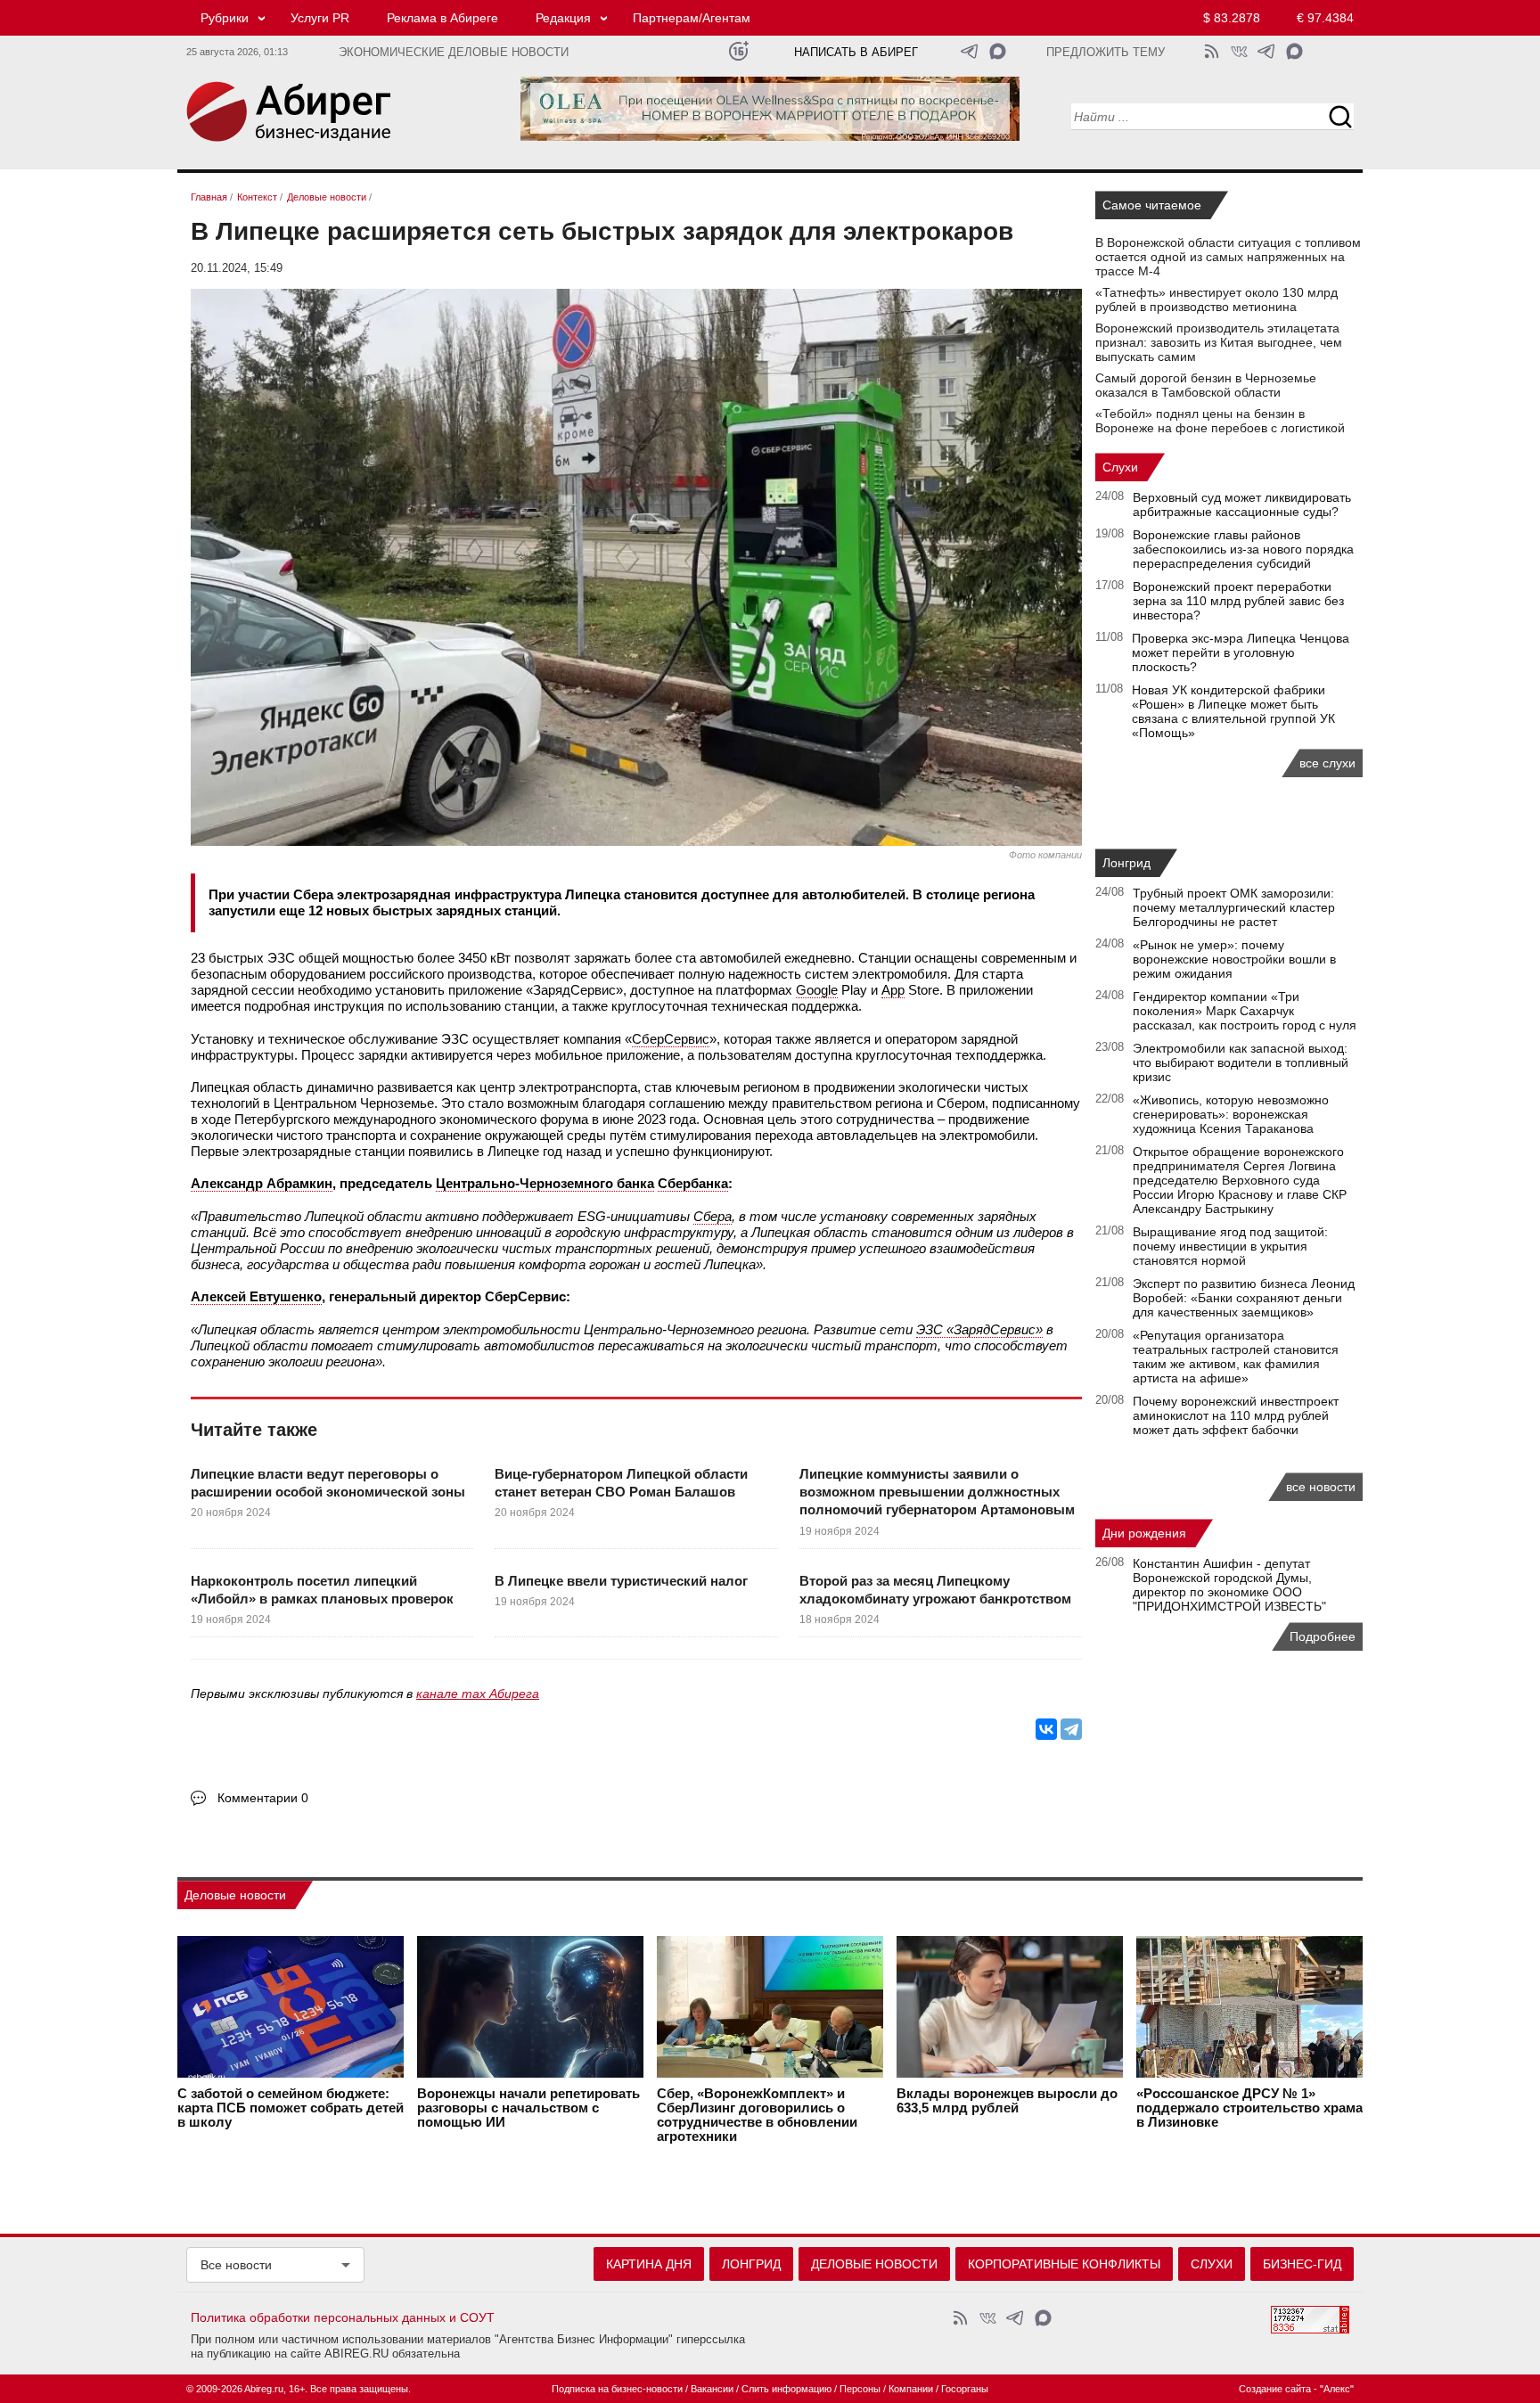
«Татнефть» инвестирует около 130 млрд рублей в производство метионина (1216, 299)
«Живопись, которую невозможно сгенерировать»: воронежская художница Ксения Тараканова (1231, 1114)
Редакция (563, 18)
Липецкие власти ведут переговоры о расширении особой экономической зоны (328, 1483)
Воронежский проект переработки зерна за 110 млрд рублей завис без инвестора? (1238, 601)
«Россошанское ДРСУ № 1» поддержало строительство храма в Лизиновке (1249, 2108)
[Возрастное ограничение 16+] (738, 51)
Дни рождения (1144, 1533)
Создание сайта (1275, 2389)
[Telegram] (1071, 1729)
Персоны (860, 2389)
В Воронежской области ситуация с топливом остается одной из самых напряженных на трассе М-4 (1228, 257)
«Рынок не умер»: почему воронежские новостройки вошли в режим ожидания (1234, 959)
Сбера (713, 1216)
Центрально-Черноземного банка (545, 1183)
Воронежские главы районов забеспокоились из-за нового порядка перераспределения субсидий (1243, 549)
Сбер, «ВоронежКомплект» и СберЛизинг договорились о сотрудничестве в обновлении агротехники (757, 2115)
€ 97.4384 (1325, 18)
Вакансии (712, 2389)
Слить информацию (786, 2389)
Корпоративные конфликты (1064, 2264)
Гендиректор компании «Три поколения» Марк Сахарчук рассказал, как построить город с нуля (1245, 1011)
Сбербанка (693, 1183)
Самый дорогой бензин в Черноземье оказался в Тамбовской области (1206, 385)
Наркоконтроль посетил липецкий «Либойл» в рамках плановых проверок (322, 1590)
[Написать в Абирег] (998, 51)
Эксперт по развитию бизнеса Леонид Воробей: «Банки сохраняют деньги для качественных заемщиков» (1244, 1298)
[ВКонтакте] (1046, 1729)
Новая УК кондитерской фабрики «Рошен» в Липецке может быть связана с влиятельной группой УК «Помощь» (1233, 711)
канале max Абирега (478, 1694)
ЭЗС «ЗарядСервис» (979, 1329)
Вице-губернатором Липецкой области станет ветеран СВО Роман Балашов (621, 1483)
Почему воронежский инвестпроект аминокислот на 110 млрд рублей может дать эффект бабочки (1236, 1415)
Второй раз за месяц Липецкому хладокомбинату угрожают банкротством (935, 1590)
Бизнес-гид (1302, 2264)
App (893, 990)
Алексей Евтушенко (256, 1296)
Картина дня (649, 2264)
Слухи (1120, 467)
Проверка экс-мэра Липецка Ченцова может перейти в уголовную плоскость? (1241, 652)
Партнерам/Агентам (692, 18)
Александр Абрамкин (262, 1183)
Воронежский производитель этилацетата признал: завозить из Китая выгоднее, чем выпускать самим (1219, 342)
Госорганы (965, 2389)
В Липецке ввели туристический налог (621, 1581)
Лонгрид (1126, 863)
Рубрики (225, 18)
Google (817, 990)
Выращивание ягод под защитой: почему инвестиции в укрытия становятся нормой (1230, 1246)
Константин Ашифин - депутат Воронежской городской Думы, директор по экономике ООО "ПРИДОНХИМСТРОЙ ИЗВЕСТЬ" (1229, 1585)
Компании (911, 2389)
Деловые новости (235, 1895)
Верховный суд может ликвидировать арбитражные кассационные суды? (1242, 504)
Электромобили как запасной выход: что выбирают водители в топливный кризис (1241, 1062)
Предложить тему (1106, 53)
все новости (1321, 1487)
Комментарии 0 (263, 1798)
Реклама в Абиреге (442, 18)
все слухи (1327, 763)
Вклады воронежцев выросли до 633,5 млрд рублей (1007, 2101)
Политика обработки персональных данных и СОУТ (343, 2317)
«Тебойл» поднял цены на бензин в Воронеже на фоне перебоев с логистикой (1220, 421)
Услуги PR (320, 18)
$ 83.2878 (1232, 18)
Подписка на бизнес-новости (617, 2389)
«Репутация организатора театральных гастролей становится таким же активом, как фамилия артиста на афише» (1236, 1357)
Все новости (236, 2265)
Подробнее (1323, 1636)
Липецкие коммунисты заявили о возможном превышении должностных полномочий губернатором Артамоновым (937, 1492)
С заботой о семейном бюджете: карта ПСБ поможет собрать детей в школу (291, 2108)
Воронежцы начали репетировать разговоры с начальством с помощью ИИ (528, 2108)
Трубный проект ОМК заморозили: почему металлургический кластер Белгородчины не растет (1234, 907)
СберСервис (671, 1039)
